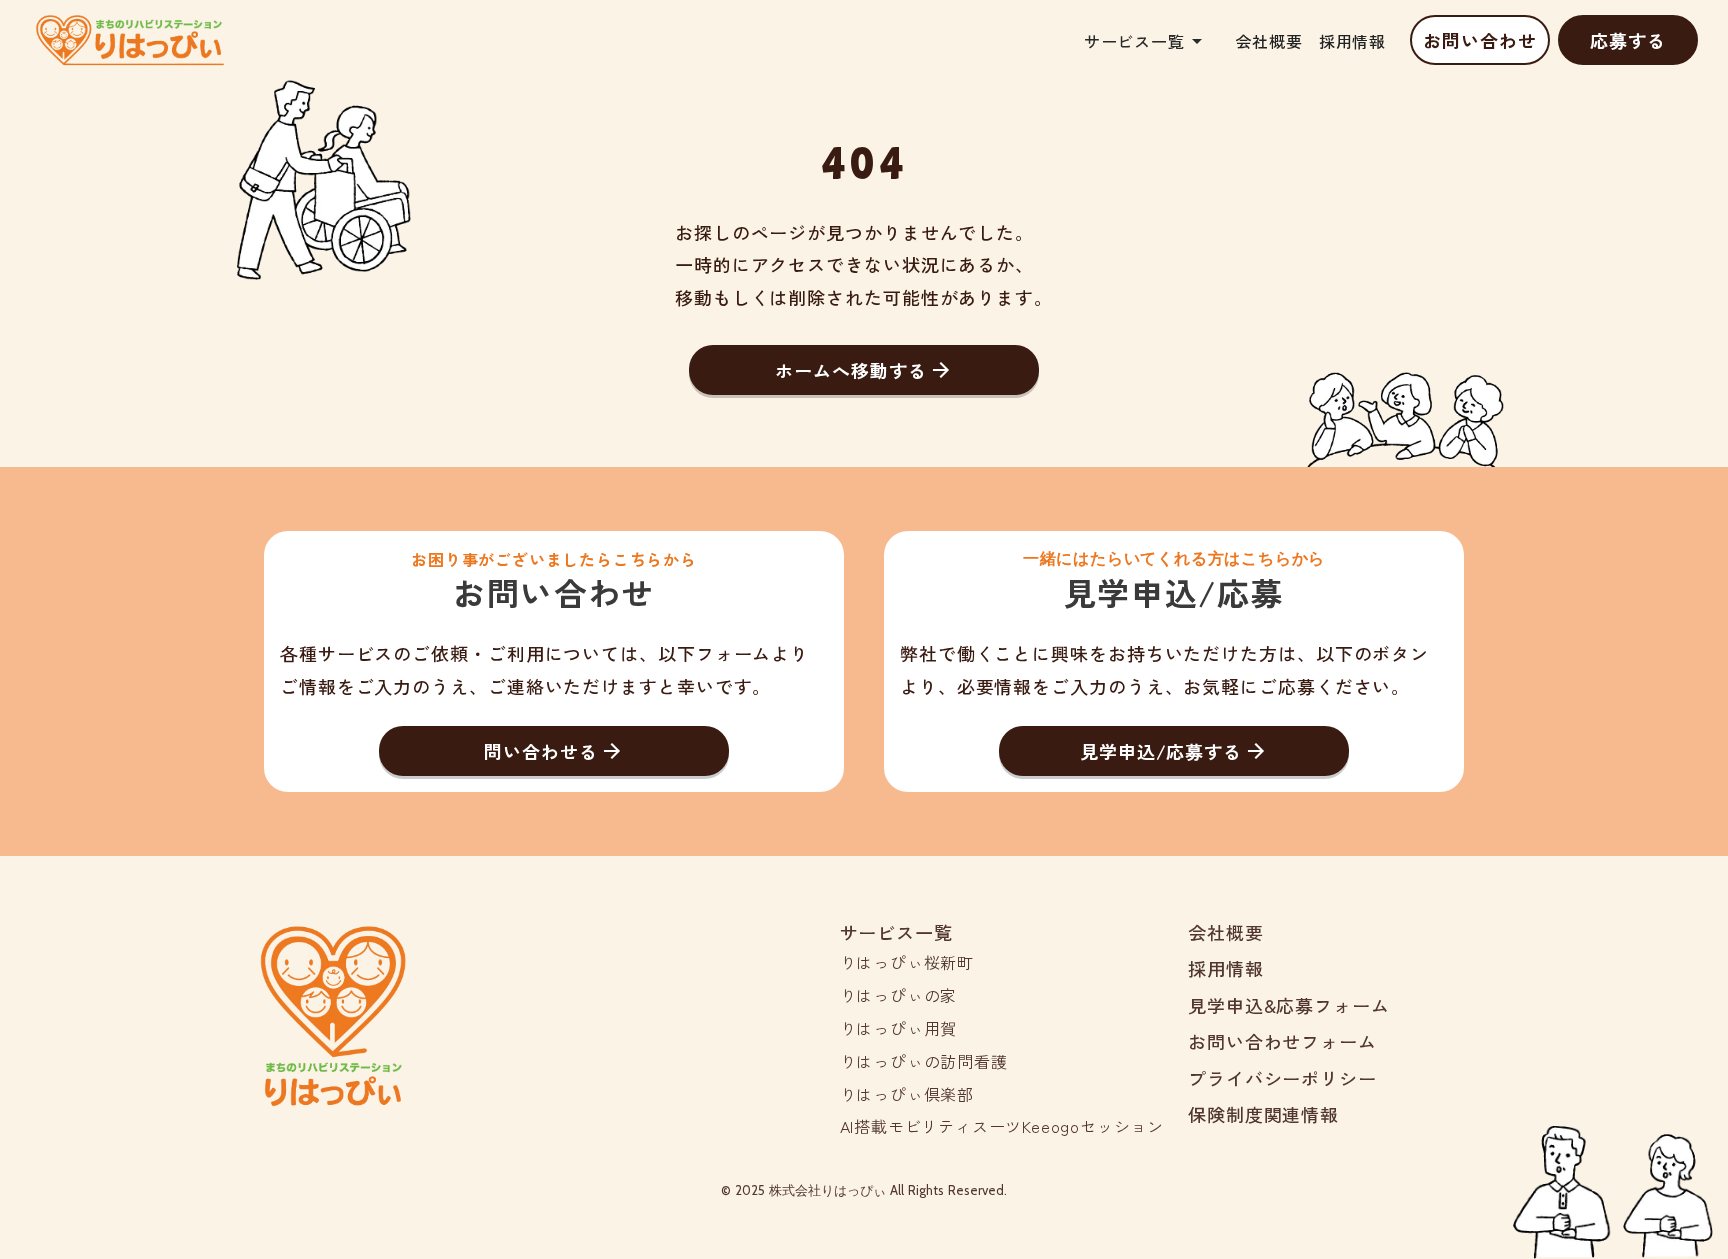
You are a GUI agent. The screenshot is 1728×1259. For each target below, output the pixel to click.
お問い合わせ (1479, 40)
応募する (1628, 40)
